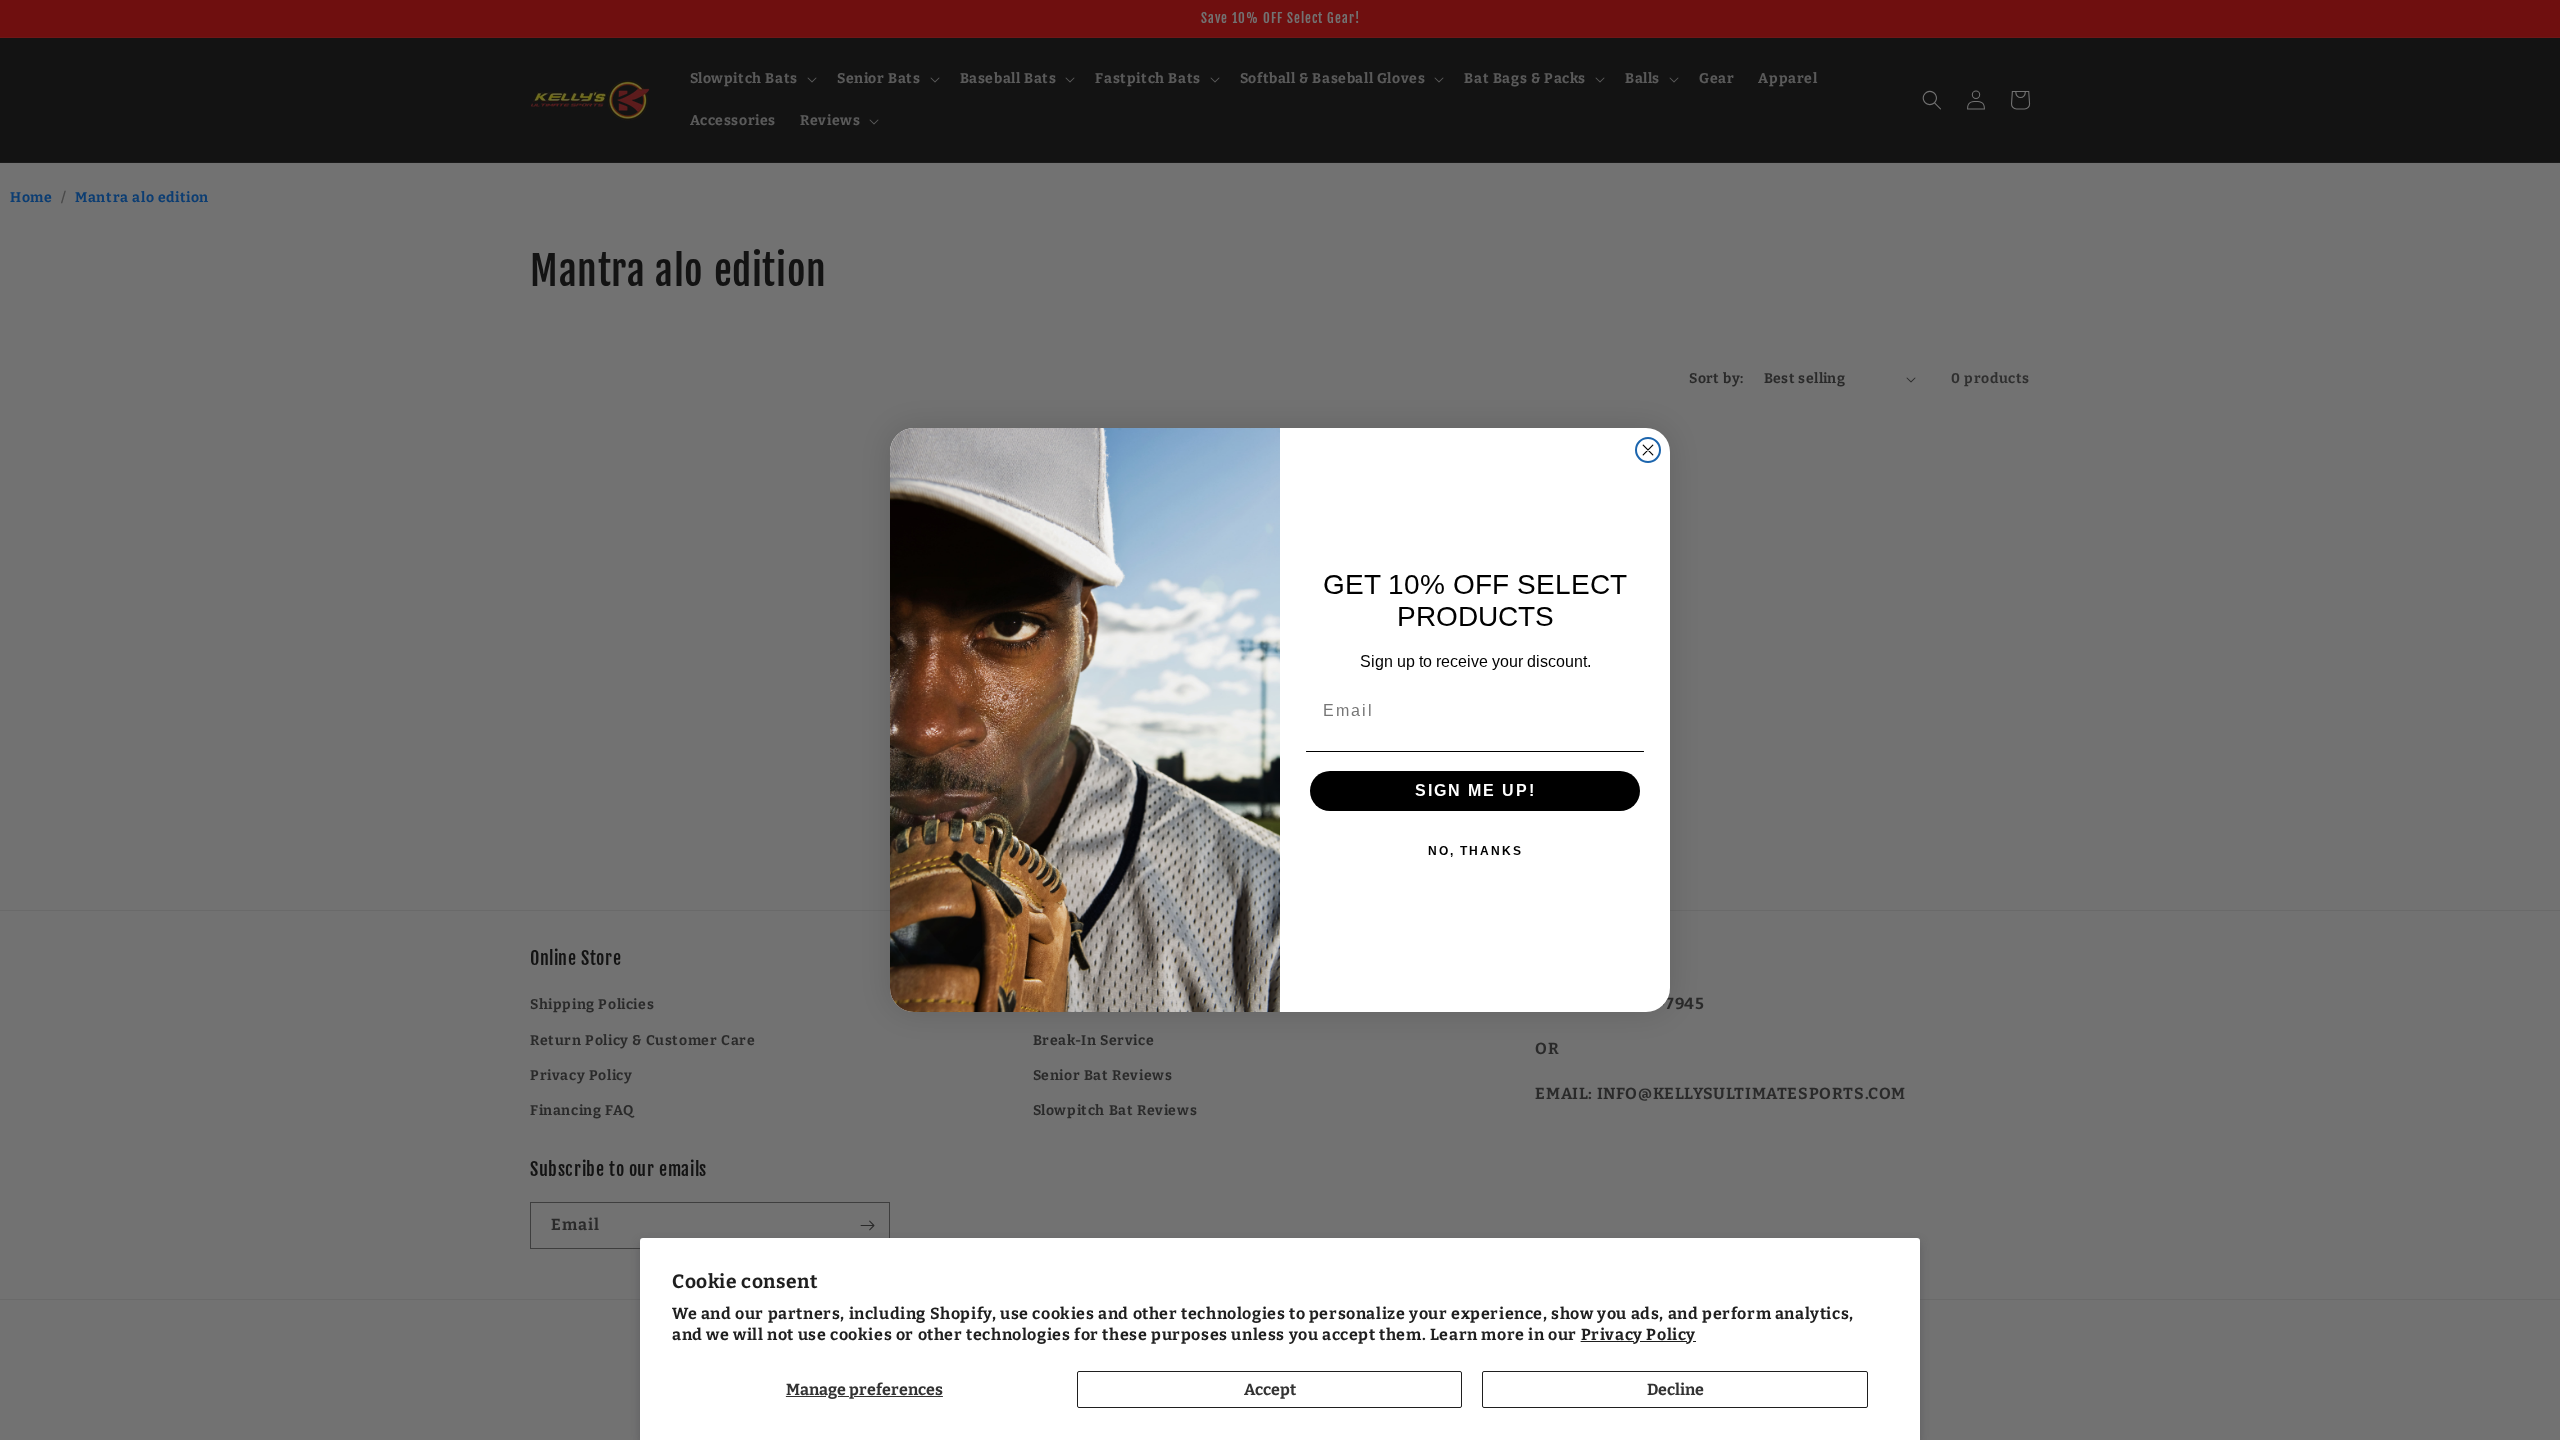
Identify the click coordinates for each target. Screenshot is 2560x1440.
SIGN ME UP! (1475, 790)
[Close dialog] (1648, 450)
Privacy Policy (1638, 1334)
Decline (1675, 1389)
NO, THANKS (1475, 851)
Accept (1270, 1389)
